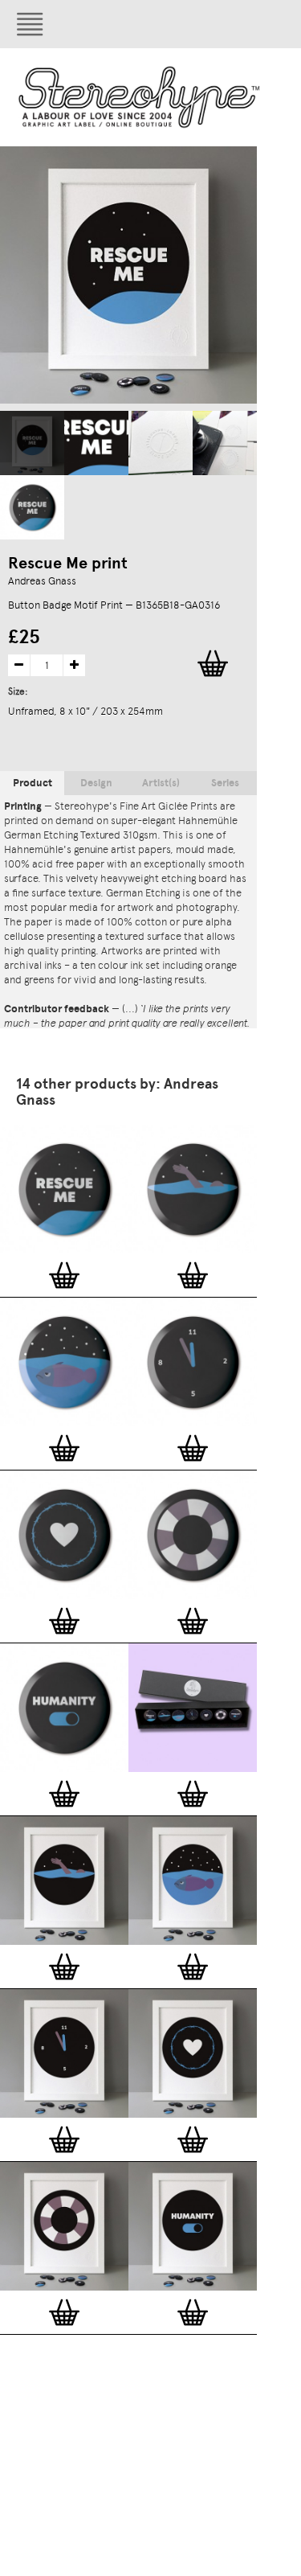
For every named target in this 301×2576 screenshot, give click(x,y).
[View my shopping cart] (221, 24)
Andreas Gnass (42, 581)
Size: (19, 691)
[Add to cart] (64, 1275)
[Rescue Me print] (32, 443)
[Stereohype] (140, 97)
